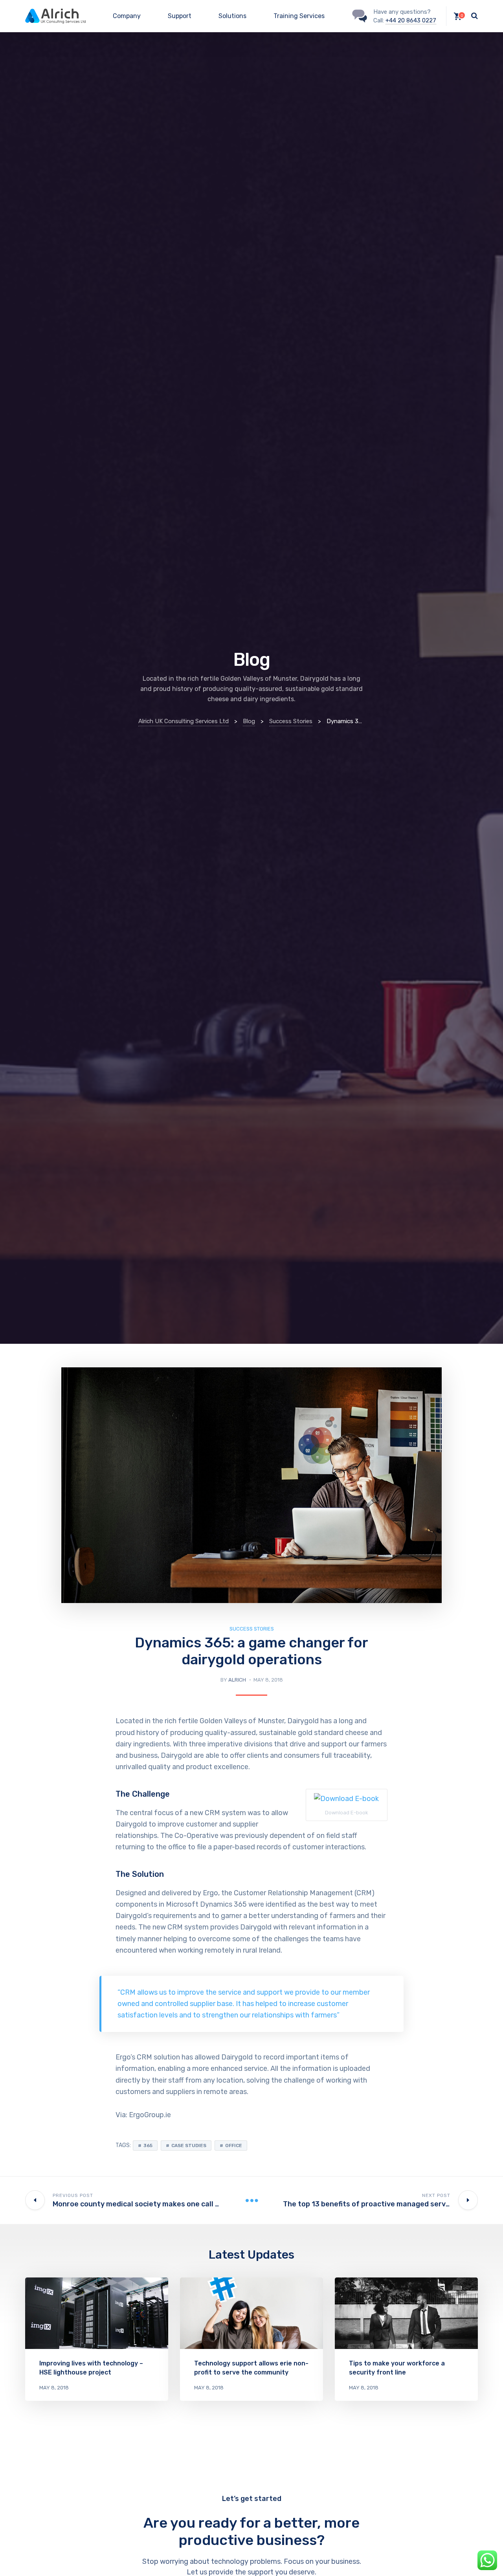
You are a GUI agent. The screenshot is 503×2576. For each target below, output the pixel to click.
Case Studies (189, 2145)
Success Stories (252, 1629)
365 (148, 2145)
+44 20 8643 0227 (411, 20)
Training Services (299, 16)
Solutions (232, 16)
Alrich (237, 1680)
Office (234, 2145)
